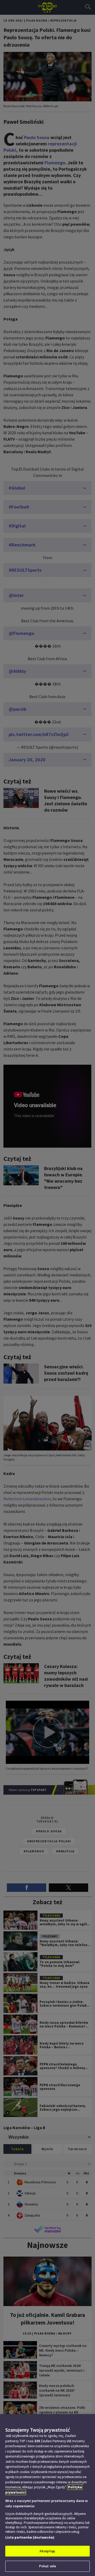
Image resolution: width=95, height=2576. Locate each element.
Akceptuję (47, 2551)
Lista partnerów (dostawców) (30, 2537)
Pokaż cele (47, 2566)
